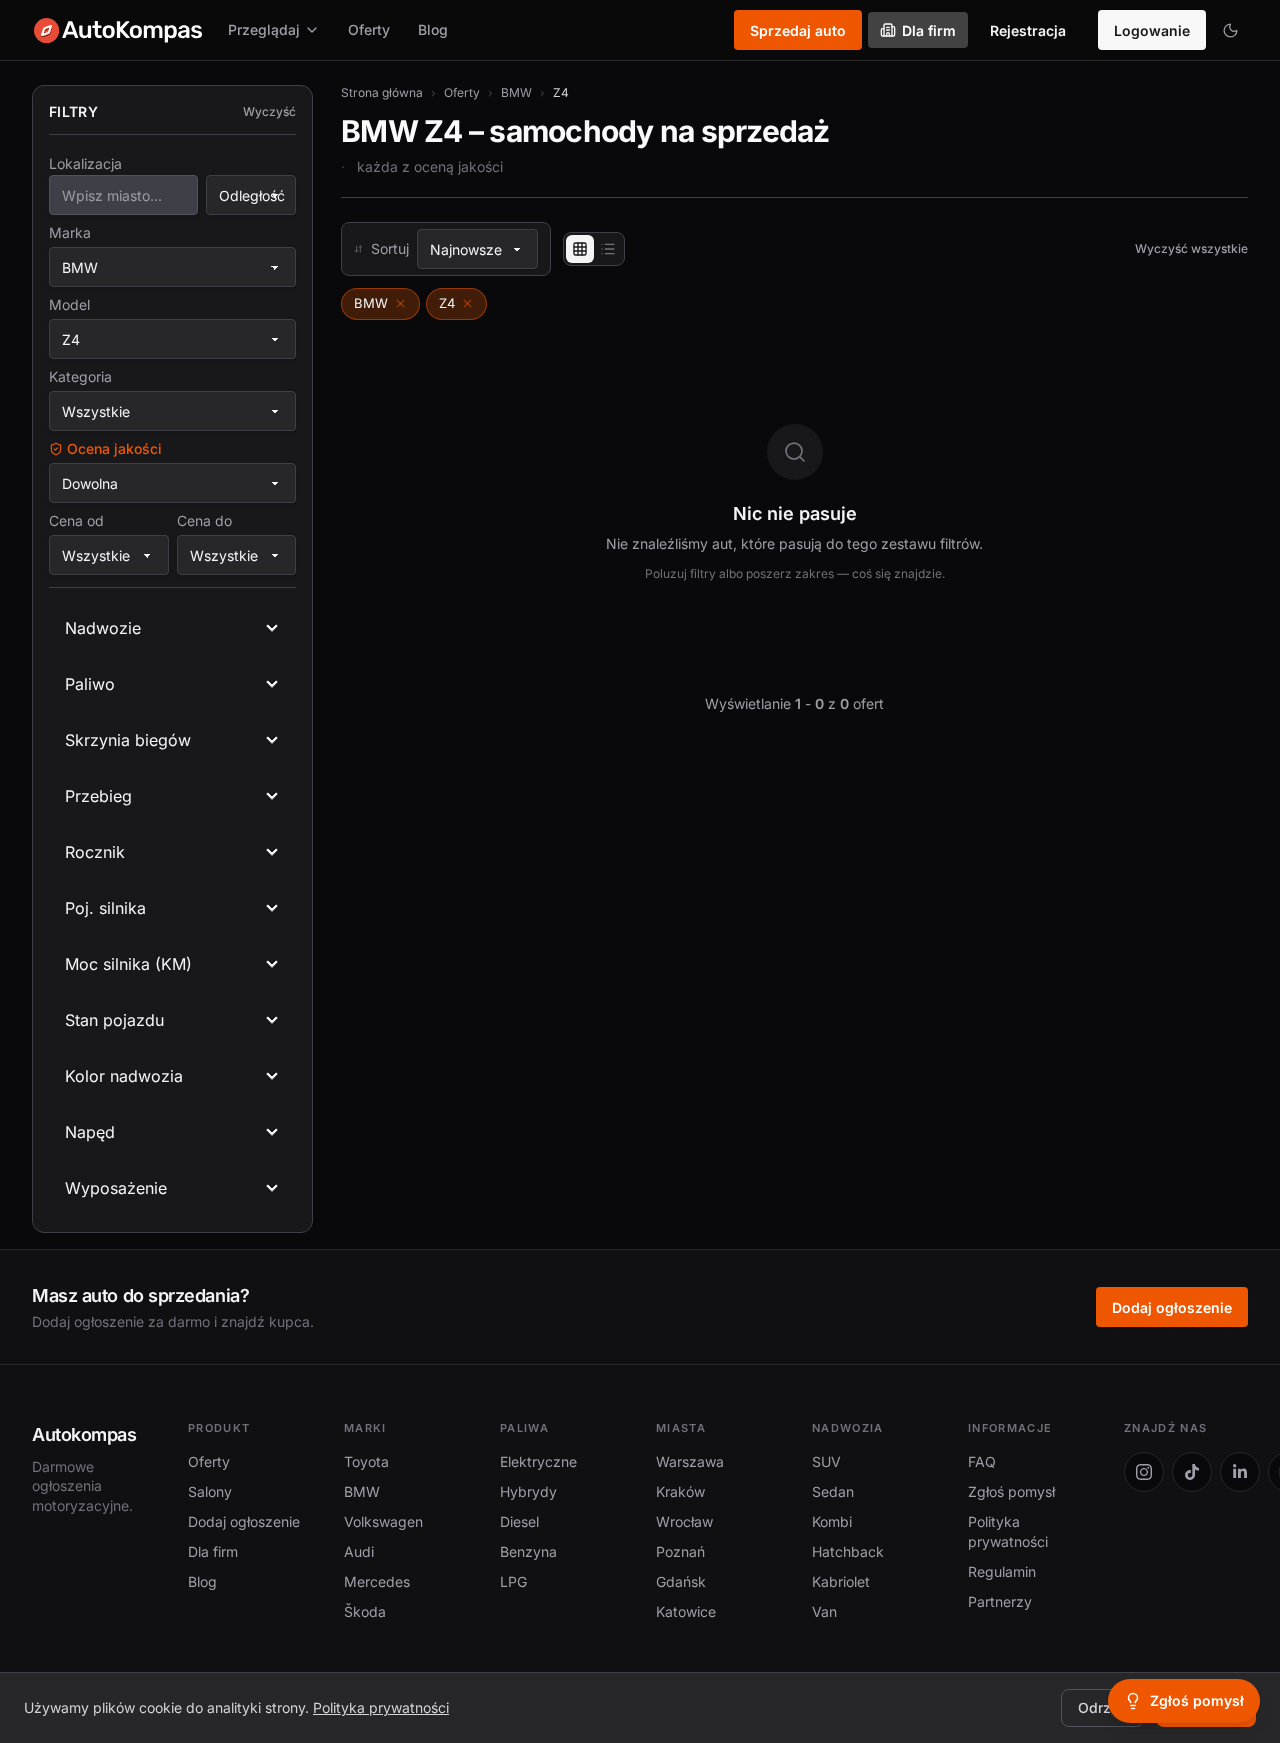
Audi (359, 1551)
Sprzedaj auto (798, 30)
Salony (210, 1491)
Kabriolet (841, 1581)
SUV (826, 1461)
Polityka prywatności (381, 1707)
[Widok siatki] (580, 249)
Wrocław (684, 1521)
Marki (365, 1428)
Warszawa (690, 1461)
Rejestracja (1028, 30)
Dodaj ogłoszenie (1172, 1307)
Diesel (519, 1521)
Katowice (686, 1611)
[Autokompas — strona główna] (118, 30)
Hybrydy (528, 1491)
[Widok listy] (608, 249)
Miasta (681, 1428)
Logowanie (1152, 30)
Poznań (680, 1551)
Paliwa (524, 1428)
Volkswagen (383, 1521)
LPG (513, 1581)
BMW (516, 92)
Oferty (369, 29)
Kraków (680, 1491)
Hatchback (848, 1551)
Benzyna (528, 1551)
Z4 (447, 303)
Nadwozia (848, 1428)
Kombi (832, 1521)
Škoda (365, 1611)
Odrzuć (1102, 1707)
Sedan (833, 1491)
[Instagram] (1144, 1472)
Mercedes (377, 1581)
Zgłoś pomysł (1011, 1491)
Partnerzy (1000, 1601)
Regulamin (1002, 1571)
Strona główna (382, 92)
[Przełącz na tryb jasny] (1230, 30)
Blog (433, 29)
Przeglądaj (264, 29)
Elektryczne (538, 1461)
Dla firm (929, 30)
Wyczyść (269, 111)
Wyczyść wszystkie (1191, 248)
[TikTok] (1192, 1472)
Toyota (366, 1461)
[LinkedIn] (1240, 1472)
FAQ (982, 1461)
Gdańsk (681, 1581)
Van (824, 1611)
